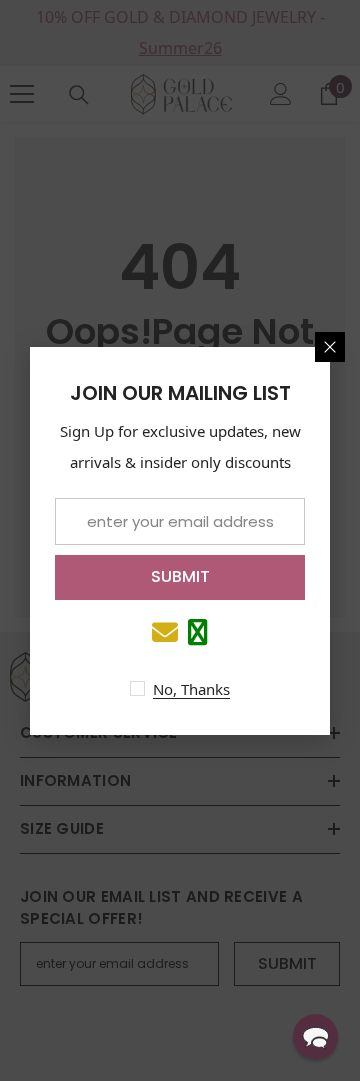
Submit (180, 576)
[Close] (330, 347)
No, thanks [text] (191, 689)
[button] (315, 1036)
